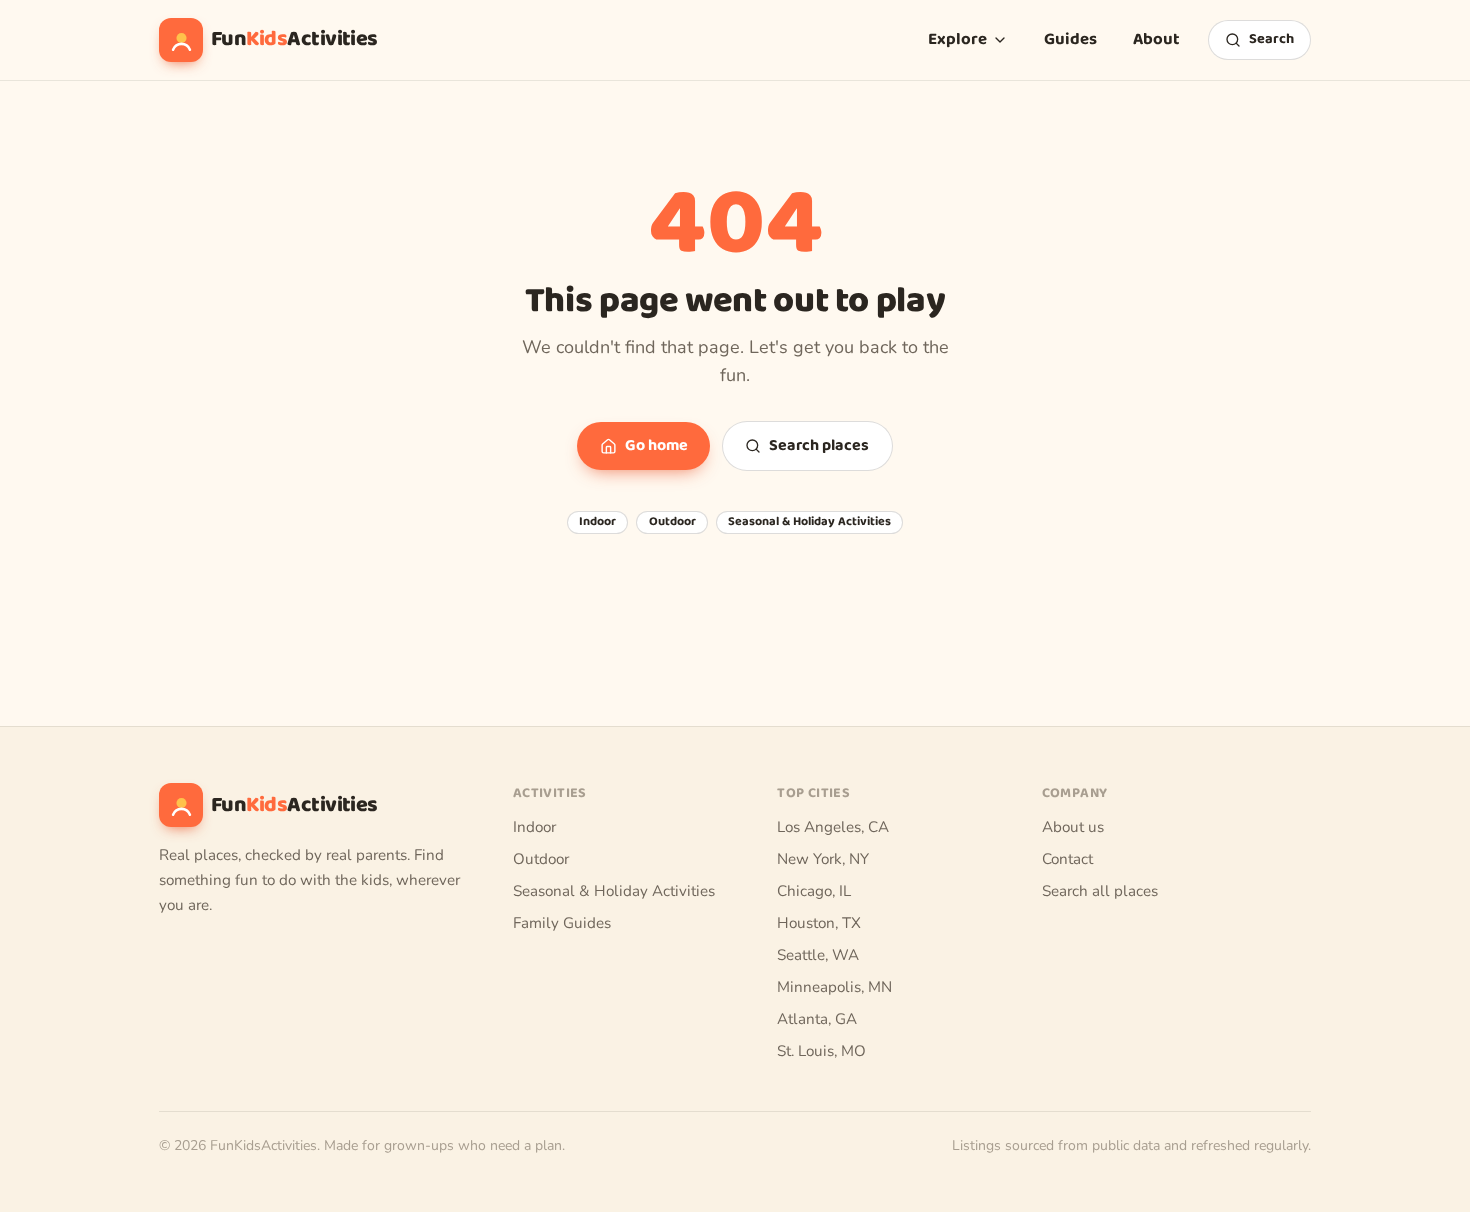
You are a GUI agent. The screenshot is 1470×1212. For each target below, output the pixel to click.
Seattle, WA (818, 955)
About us (1073, 827)
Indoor (597, 522)
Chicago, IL (814, 891)
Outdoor (672, 522)
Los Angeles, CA (833, 827)
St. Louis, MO (821, 1051)
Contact (1067, 859)
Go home (656, 445)
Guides (1070, 39)
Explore (957, 39)
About (1156, 39)
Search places (819, 445)
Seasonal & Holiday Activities (809, 522)
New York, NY (823, 859)
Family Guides (562, 923)
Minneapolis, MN (834, 987)
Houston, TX (819, 923)
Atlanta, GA (817, 1019)
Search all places (1100, 891)
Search (1271, 39)
